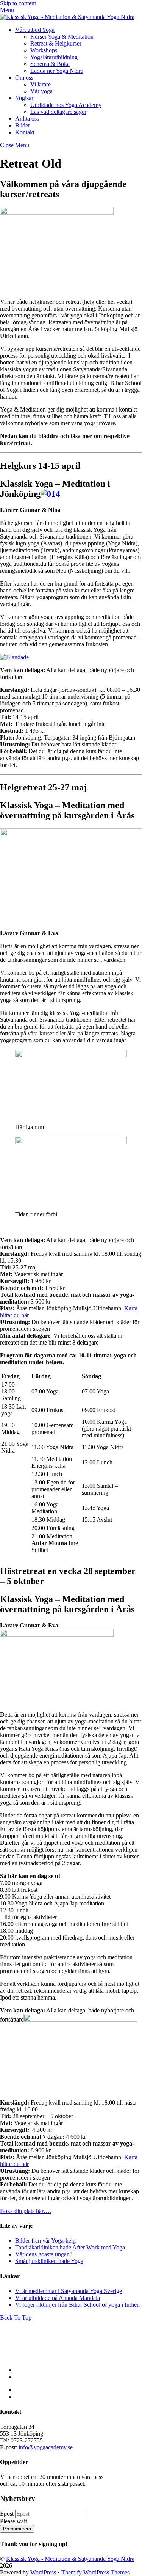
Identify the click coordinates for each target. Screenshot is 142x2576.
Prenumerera (17, 2529)
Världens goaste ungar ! (44, 2254)
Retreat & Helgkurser (56, 43)
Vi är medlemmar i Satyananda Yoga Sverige (69, 2291)
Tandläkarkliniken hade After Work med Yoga (70, 2247)
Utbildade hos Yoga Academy (66, 105)
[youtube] (19, 2377)
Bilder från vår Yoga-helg (45, 2241)
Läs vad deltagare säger (58, 112)
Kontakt (25, 132)
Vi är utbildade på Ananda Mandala (58, 2298)
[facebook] (18, 2370)
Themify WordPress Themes (95, 2572)
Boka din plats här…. (26, 2211)
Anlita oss (27, 119)
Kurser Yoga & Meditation (62, 37)
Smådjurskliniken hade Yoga (49, 2261)
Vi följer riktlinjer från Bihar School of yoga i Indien (77, 2305)
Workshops (44, 50)
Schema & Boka (50, 64)
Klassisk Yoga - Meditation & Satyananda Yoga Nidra (70, 2559)
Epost (7, 2514)
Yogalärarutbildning (54, 57)
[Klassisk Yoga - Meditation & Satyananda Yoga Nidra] (67, 17)
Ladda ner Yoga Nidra (57, 71)
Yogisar (24, 98)
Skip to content (18, 3)
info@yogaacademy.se (46, 2447)
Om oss (24, 78)
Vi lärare (41, 84)
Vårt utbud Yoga (35, 30)
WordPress (43, 2572)
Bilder (23, 125)
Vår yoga (41, 91)
